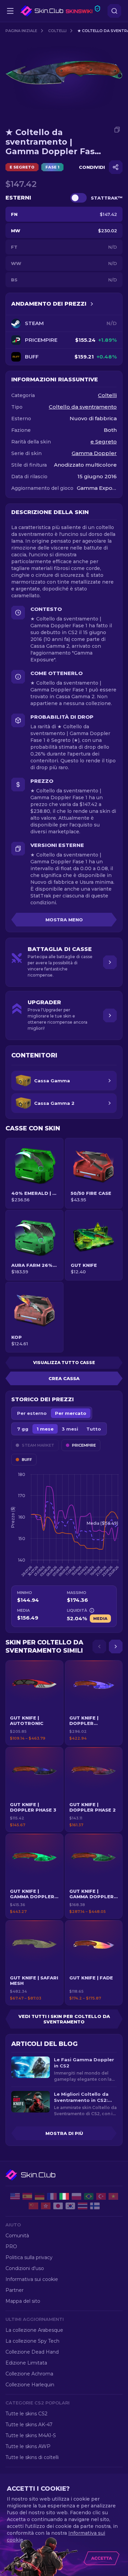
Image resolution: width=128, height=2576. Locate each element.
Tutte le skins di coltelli (32, 2457)
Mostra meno (64, 920)
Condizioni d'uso (25, 2268)
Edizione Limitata (26, 2363)
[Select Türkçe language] (101, 2196)
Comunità (17, 2236)
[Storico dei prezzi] (92, 304)
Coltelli (57, 31)
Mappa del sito (23, 2301)
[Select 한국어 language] (70, 2206)
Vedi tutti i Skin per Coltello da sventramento (64, 2019)
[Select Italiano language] (64, 2196)
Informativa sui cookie (32, 2279)
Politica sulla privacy (29, 2257)
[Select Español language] (27, 2196)
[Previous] (99, 1646)
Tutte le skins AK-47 (29, 2425)
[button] (34, 1703)
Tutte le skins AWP (28, 2446)
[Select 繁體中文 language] (46, 2206)
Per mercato (71, 1413)
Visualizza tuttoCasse (64, 1363)
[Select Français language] (52, 2196)
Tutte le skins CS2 (26, 2414)
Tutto (94, 1429)
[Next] (116, 1646)
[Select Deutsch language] (40, 2196)
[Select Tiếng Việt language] (113, 2196)
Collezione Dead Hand (32, 2352)
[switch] (79, 198)
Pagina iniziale (21, 31)
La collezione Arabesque (34, 2330)
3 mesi (70, 1429)
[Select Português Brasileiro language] (89, 2196)
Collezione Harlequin (30, 2385)
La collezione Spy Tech (32, 2341)
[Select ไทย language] (83, 2206)
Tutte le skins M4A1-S (31, 2435)
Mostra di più (64, 2133)
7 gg (23, 1429)
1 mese (45, 1429)
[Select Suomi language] (95, 2206)
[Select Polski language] (76, 2196)
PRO (11, 2246)
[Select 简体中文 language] (33, 2206)
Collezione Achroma (29, 2374)
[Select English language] (15, 2196)
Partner (15, 2290)
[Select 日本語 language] (58, 2206)
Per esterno (32, 1413)
